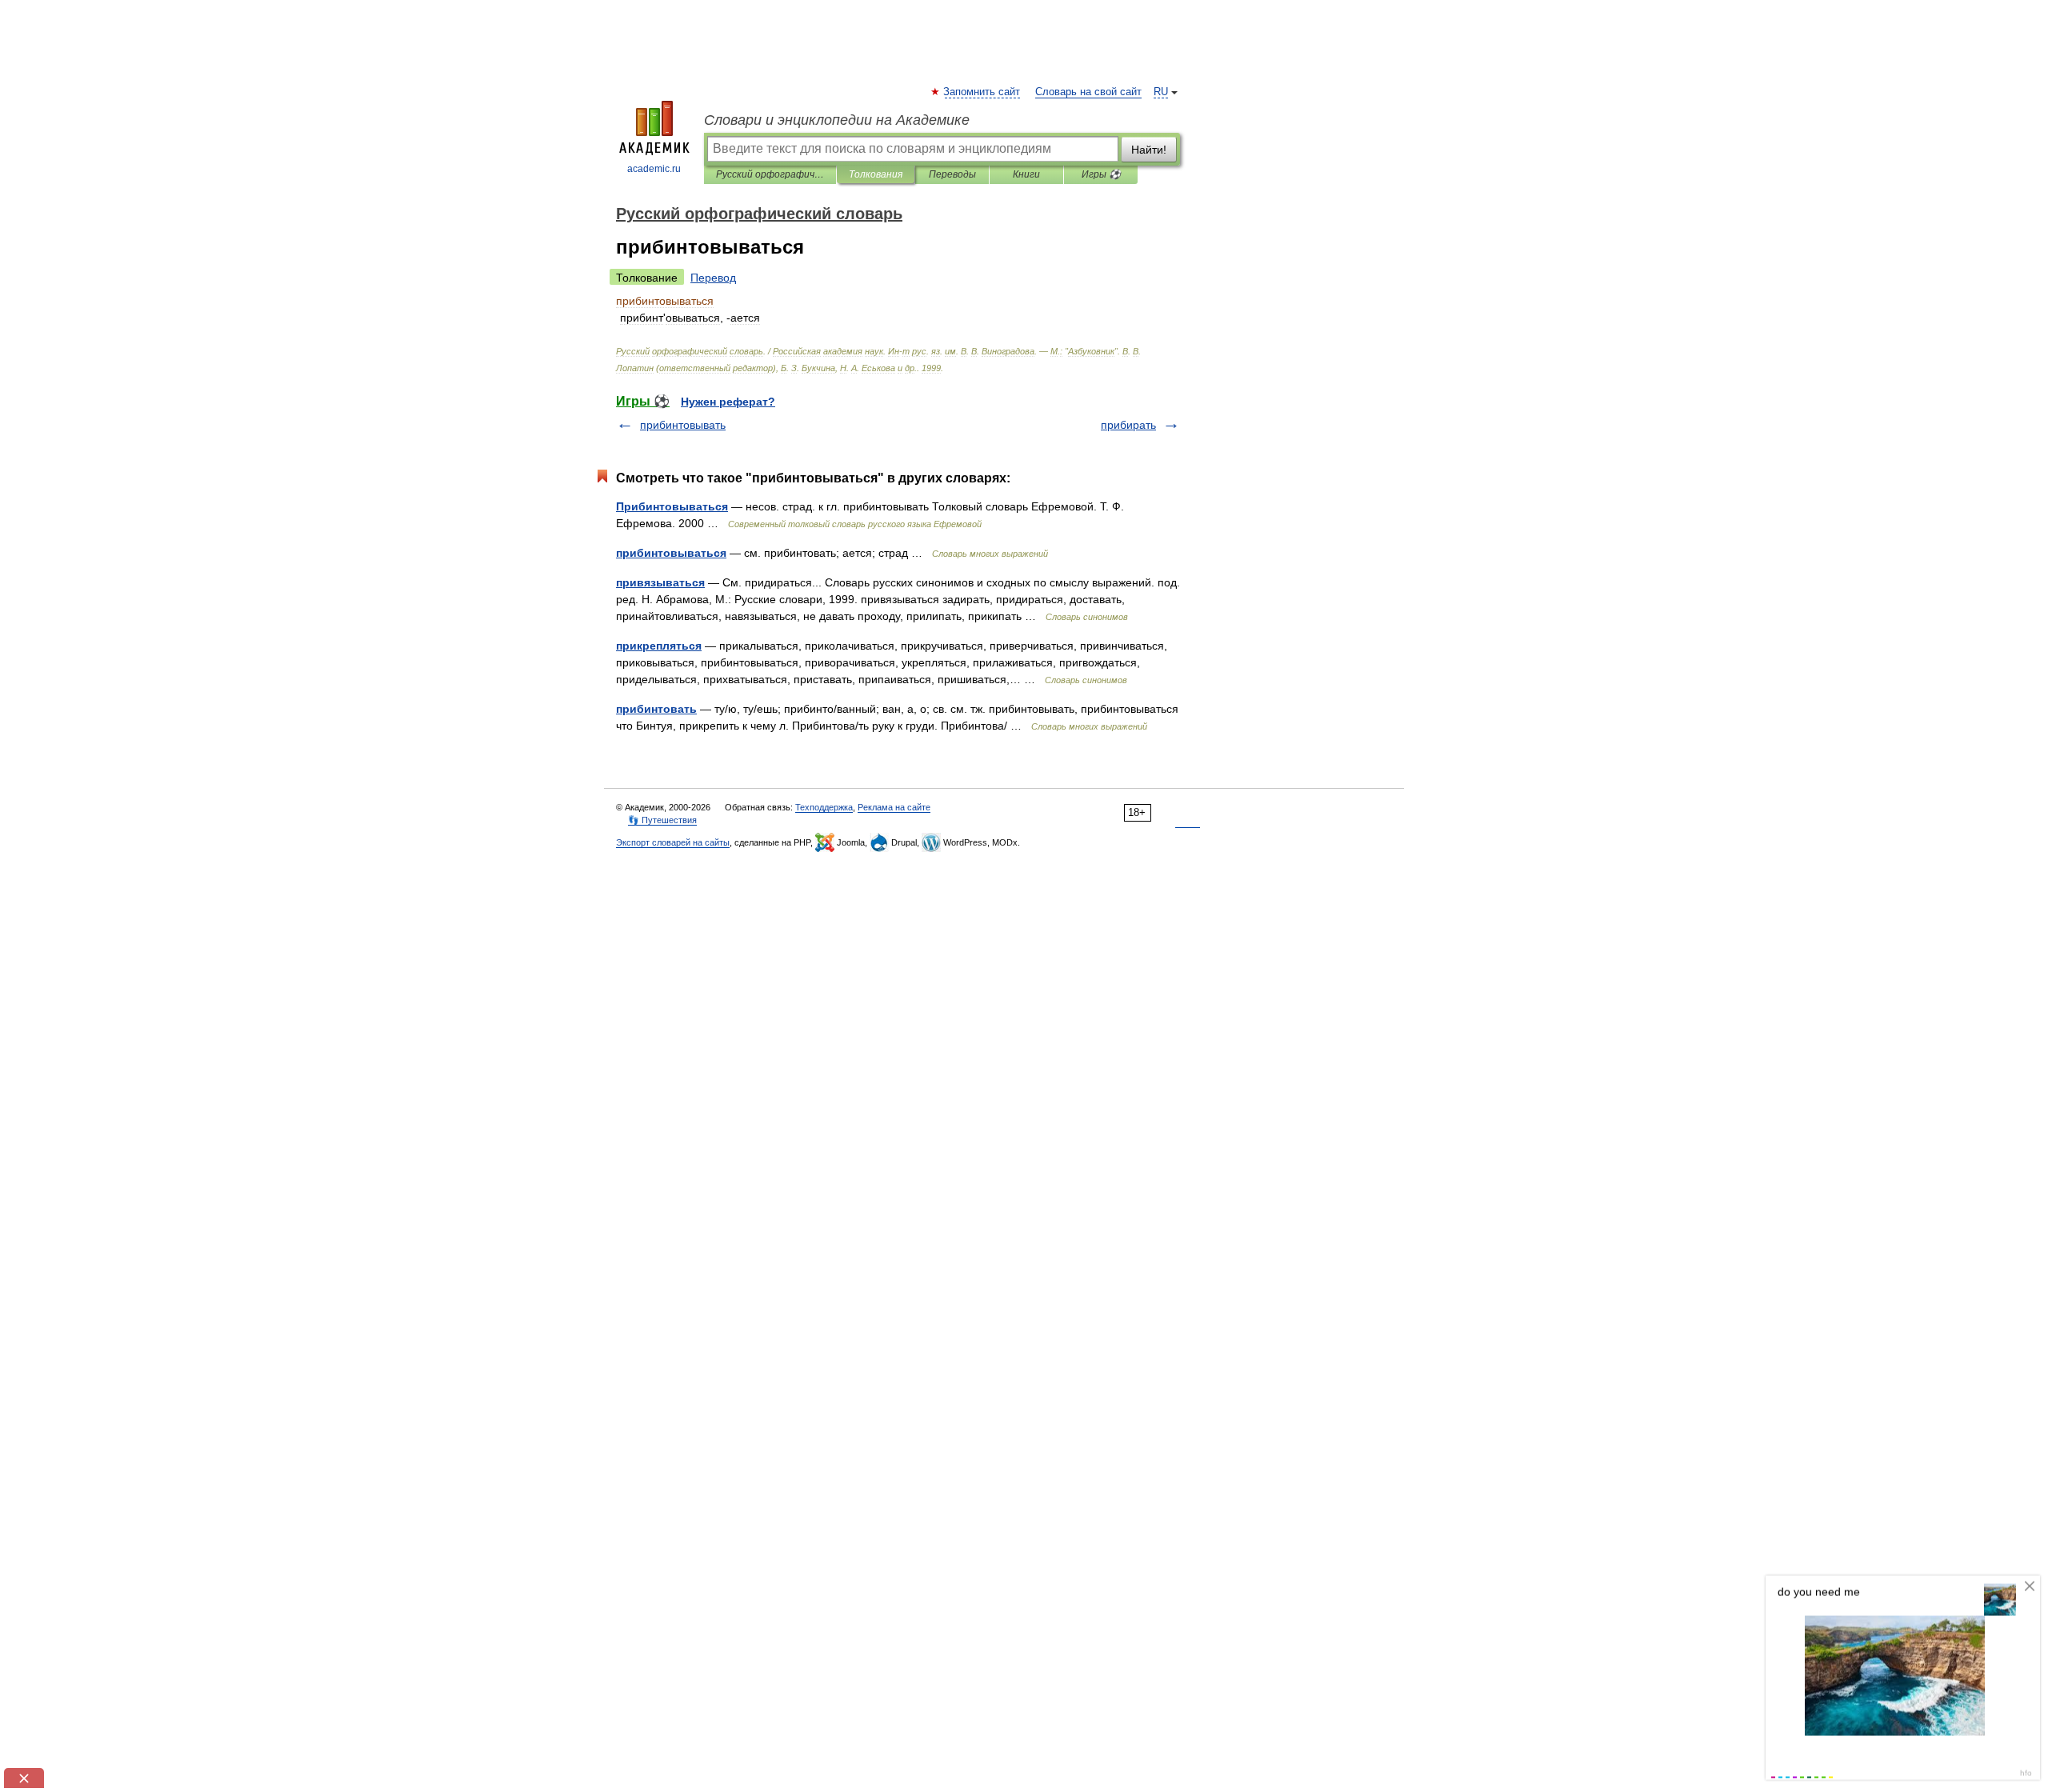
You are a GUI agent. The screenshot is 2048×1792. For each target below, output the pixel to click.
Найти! (1149, 150)
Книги (1026, 174)
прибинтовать (656, 709)
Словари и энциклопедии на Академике (837, 120)
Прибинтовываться (672, 506)
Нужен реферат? (728, 402)
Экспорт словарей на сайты (673, 842)
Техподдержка (824, 807)
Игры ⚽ (1101, 174)
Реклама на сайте (894, 807)
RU (1161, 92)
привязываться (660, 582)
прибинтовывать (683, 425)
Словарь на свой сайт (1088, 92)
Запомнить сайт (982, 92)
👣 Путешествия (662, 820)
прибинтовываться (671, 553)
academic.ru (654, 169)
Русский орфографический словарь (770, 174)
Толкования (876, 174)
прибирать (1128, 425)
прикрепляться (659, 646)
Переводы (952, 174)
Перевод (713, 278)
